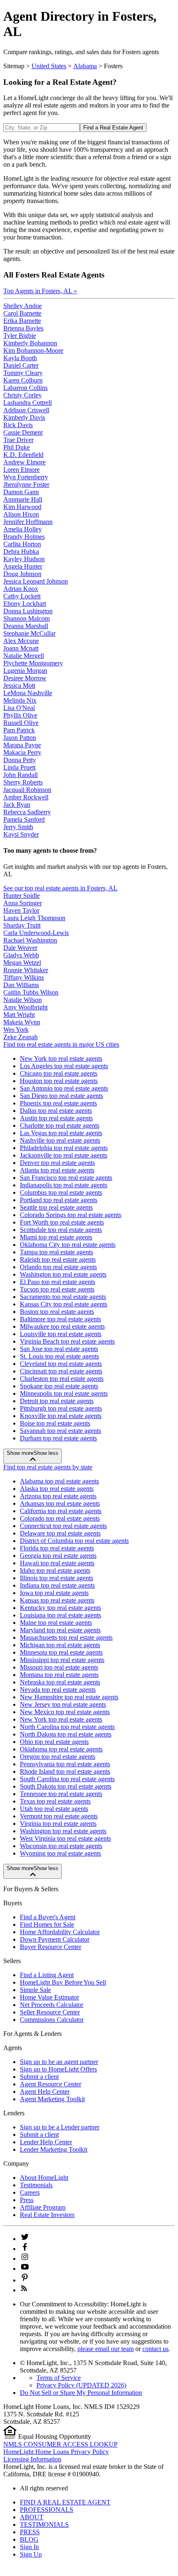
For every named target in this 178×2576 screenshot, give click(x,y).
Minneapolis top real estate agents (64, 1393)
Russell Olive (21, 723)
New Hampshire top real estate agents (69, 1697)
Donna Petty (20, 760)
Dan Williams (21, 985)
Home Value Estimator (49, 1997)
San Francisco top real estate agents (66, 1178)
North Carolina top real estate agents (67, 1727)
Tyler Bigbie (20, 336)
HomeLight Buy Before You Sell (63, 1982)
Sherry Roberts (23, 782)
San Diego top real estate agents (61, 1096)
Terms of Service (59, 2378)
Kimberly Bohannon (30, 343)
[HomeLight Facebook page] (25, 2249)
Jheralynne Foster (26, 484)
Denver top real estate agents (57, 1163)
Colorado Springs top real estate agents (71, 1215)
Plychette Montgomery (33, 663)
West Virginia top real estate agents (65, 1838)
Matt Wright (19, 1015)
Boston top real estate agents (57, 1312)
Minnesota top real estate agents (61, 1652)
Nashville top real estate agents (60, 1140)
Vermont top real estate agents (59, 1816)
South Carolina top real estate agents (67, 1779)
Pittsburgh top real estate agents (61, 1408)
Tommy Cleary (23, 373)
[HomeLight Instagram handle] (25, 2259)
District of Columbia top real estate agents (74, 1541)
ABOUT (32, 2517)
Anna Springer (23, 903)
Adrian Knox (21, 589)
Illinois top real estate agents (57, 1578)
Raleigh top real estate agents (58, 1259)
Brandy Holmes (24, 537)
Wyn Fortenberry (26, 477)
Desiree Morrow (25, 678)
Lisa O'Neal (19, 708)
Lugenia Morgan (25, 671)
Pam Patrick (19, 730)
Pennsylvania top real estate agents (65, 1764)
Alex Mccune (21, 641)
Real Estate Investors (47, 2215)
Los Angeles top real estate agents (64, 1066)
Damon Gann (21, 492)
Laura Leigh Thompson (34, 918)
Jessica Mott (19, 685)
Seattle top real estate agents (56, 1207)
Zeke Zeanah (20, 1037)
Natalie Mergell (24, 656)
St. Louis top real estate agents (59, 1356)
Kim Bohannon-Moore (33, 350)
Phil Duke (17, 447)
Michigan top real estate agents (60, 1645)
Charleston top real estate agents (62, 1379)
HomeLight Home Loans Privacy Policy (56, 2452)
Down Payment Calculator (55, 1939)
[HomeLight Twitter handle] (25, 2239)
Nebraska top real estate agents (60, 1682)
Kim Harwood (22, 507)
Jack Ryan (17, 805)
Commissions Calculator (52, 2020)
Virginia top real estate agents (58, 1824)
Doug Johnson (22, 574)
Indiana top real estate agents (57, 1585)
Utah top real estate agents (54, 1809)
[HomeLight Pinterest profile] (25, 2280)
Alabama (85, 66)
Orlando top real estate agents (58, 1267)
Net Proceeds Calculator (52, 2005)
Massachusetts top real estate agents (66, 1637)
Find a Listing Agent (47, 1975)
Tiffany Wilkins (24, 977)
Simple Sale (35, 1990)
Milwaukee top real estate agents (62, 1326)
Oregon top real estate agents (58, 1757)
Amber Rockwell (26, 797)
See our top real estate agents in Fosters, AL (60, 888)
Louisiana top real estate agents (60, 1615)
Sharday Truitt (22, 925)
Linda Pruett (19, 767)
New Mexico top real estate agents (65, 1712)
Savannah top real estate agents (60, 1431)
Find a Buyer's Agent (48, 1917)
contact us (155, 2349)
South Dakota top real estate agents (66, 1786)
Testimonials (36, 2185)
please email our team (106, 2349)
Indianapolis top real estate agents (64, 1185)
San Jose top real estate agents (59, 1349)
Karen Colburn (23, 380)
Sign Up (31, 2554)
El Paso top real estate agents (58, 1282)
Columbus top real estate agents (61, 1192)
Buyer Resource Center (51, 1947)
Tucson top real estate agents (57, 1289)
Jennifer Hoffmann (28, 522)
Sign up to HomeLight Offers (58, 2069)
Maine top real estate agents (56, 1623)
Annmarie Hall (23, 499)
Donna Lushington (28, 611)
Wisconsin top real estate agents (61, 1846)
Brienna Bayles (23, 328)
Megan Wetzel (22, 963)
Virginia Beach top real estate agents (67, 1341)
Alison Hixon (21, 514)
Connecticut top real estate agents (63, 1526)
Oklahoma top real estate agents (61, 1749)
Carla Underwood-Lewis (36, 933)
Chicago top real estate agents (59, 1073)
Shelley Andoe (23, 306)
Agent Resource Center (51, 2084)
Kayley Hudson (24, 559)
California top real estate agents (61, 1511)
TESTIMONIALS (44, 2525)
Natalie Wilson (23, 1000)
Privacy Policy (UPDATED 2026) (81, 2385)
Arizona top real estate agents (58, 1496)
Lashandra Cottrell (28, 403)
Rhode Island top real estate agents (65, 1771)
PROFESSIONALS (47, 2510)
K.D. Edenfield (23, 455)
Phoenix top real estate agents (58, 1103)
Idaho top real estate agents (55, 1570)
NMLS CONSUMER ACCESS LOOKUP (60, 2444)
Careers (30, 2192)
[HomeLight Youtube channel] (25, 2269)
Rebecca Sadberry (27, 812)
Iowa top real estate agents (54, 1593)
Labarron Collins (25, 388)
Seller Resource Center (50, 2012)
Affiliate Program (43, 2207)
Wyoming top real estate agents (60, 1853)
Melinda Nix (20, 700)
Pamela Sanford (24, 819)
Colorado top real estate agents (60, 1518)
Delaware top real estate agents (60, 1533)
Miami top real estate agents (56, 1237)
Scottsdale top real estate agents (61, 1230)
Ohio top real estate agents (54, 1742)
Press (27, 2200)
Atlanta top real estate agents (57, 1170)
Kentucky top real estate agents (60, 1608)
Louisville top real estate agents (61, 1334)
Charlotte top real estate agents (60, 1125)
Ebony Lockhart (25, 604)
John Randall (20, 775)
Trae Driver (18, 440)
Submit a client (39, 2077)
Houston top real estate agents (59, 1081)
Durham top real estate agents (58, 1438)
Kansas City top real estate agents (64, 1304)
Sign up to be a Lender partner (60, 2127)
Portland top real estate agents (59, 1200)
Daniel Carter (21, 365)
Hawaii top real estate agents (57, 1563)
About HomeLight (44, 2178)
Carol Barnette (22, 313)
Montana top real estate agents (59, 1675)
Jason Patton (20, 738)
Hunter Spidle (22, 896)
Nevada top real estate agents (58, 1690)
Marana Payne (22, 745)
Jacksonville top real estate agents (64, 1155)
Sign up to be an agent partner (59, 2062)
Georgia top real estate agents (58, 1556)
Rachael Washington (30, 940)
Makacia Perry (22, 752)
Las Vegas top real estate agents (61, 1133)
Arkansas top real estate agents (60, 1503)
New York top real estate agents (61, 1058)
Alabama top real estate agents (59, 1481)
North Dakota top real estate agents (66, 1734)
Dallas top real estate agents (56, 1111)
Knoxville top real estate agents (61, 1416)
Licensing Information (32, 2459)
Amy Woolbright (25, 1007)
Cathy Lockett (22, 596)
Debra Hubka (21, 551)
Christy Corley (23, 395)
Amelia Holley (23, 529)
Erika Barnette (22, 321)
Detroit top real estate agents (57, 1401)
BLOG (29, 2539)
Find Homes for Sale (47, 1924)
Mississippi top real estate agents (62, 1660)
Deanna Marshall (26, 626)
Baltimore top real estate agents (60, 1319)
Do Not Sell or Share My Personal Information (81, 2393)
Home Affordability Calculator (60, 1932)
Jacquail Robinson (27, 790)
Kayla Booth (20, 358)
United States (49, 66)
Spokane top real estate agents (59, 1386)
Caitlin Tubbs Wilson (31, 992)
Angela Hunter (23, 566)
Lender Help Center (46, 2142)
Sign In (29, 2547)
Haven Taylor (21, 910)
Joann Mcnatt (21, 648)
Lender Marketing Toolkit (54, 2149)
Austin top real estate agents (56, 1118)
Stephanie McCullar (29, 633)
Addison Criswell (26, 410)
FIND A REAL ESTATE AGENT (65, 2502)
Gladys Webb (21, 955)
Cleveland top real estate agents (61, 1364)
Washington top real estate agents (63, 1274)
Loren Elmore (22, 470)
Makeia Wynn (22, 1022)
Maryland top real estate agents (60, 1630)
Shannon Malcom (26, 618)
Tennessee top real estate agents (61, 1794)
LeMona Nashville (28, 693)
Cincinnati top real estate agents (61, 1371)
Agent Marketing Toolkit (52, 2099)
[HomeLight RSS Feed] (24, 2290)
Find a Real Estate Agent (113, 128)
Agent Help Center (45, 2092)
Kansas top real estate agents (57, 1600)
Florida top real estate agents (57, 1548)
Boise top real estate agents (55, 1423)
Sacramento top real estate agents (63, 1297)
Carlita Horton (22, 544)
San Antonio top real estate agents (64, 1088)
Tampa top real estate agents (57, 1252)
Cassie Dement (23, 432)
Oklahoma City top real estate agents (68, 1245)
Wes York (16, 1030)
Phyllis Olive (20, 715)
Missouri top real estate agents (59, 1667)
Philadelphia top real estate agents (64, 1148)
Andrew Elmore (24, 462)
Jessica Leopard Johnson (36, 581)
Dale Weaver (20, 948)
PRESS (30, 2532)
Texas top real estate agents (55, 1801)
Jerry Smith (18, 827)
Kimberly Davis (24, 417)
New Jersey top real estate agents (63, 1704)
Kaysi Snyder (21, 834)
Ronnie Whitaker (26, 970)
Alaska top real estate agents (57, 1489)
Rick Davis (18, 425)
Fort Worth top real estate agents (62, 1222)
